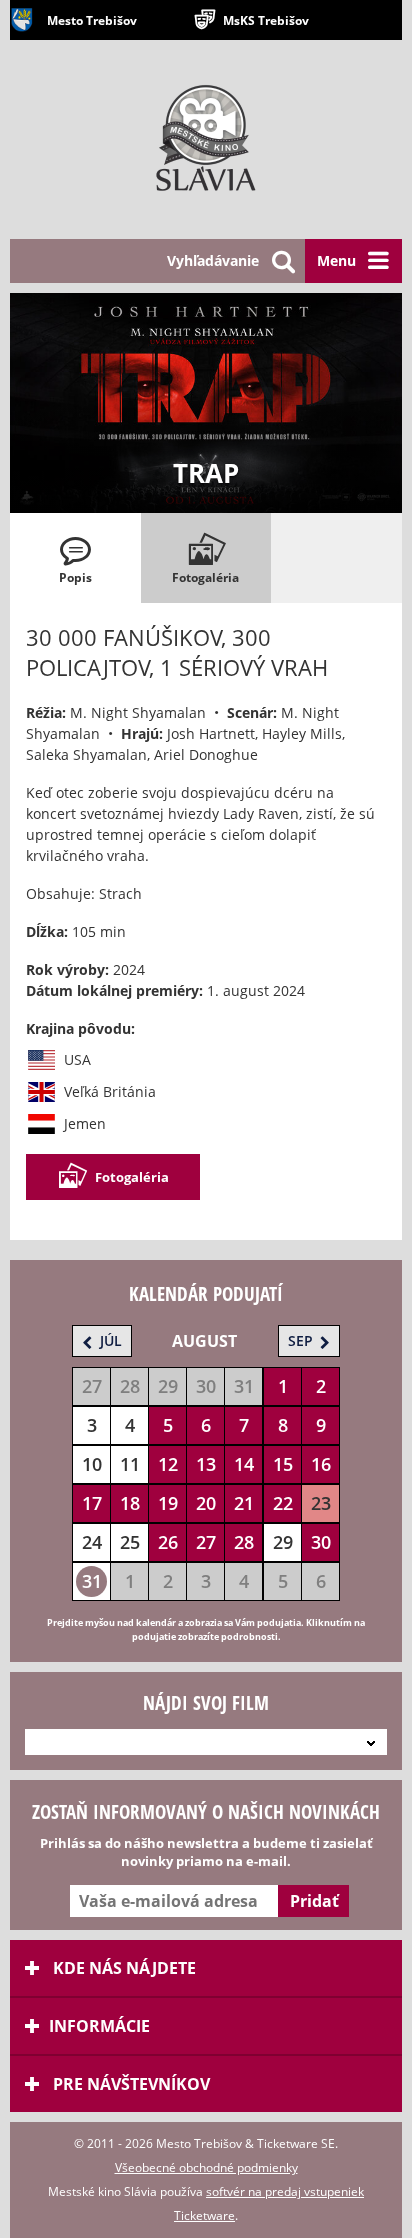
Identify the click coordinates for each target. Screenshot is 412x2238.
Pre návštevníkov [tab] (129, 2084)
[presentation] (75, 558)
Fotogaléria (132, 1177)
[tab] (75, 558)
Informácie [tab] (99, 2026)
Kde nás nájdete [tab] (122, 1968)
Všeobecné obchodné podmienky (206, 2167)
